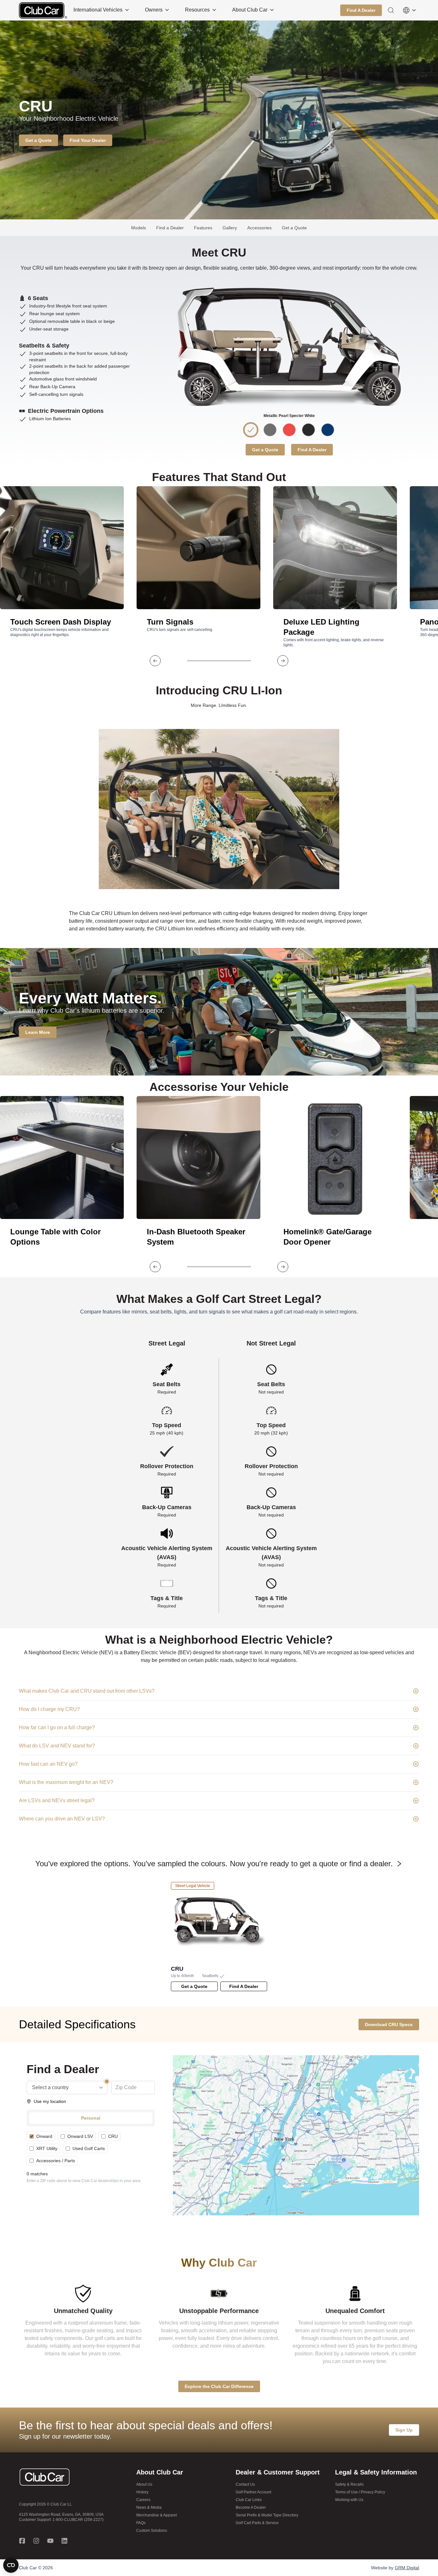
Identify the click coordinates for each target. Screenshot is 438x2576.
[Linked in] (64, 2541)
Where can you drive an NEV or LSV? (62, 1819)
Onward (44, 2136)
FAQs (141, 2523)
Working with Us (349, 2500)
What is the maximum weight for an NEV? (66, 1782)
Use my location (50, 2101)
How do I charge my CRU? (49, 1709)
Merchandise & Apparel (157, 2515)
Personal (91, 2118)
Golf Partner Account (253, 2492)
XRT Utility (47, 2148)
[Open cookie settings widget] (11, 2565)
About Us (144, 2484)
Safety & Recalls (349, 2484)
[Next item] (283, 661)
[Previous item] (155, 661)
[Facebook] (22, 2541)
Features (203, 228)
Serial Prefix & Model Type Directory (267, 2515)
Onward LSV (80, 2136)
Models (139, 228)
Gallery (230, 228)
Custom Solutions (152, 2531)
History (142, 2492)
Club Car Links (249, 2500)
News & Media (149, 2507)
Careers (143, 2500)
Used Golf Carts (89, 2148)
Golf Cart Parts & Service (257, 2523)
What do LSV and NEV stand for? (57, 1746)
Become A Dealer (251, 2507)
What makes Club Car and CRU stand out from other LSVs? (87, 1691)
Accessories (259, 228)
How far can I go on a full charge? (57, 1727)
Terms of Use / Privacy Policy (360, 2492)
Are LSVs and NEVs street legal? (57, 1800)
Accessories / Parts (56, 2161)
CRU (113, 2136)
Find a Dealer (170, 228)
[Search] (391, 10)
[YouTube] (50, 2541)
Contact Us (245, 2484)
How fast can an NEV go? (48, 1764)
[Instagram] (36, 2541)
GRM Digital (407, 2568)
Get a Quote (294, 228)
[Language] (409, 10)
